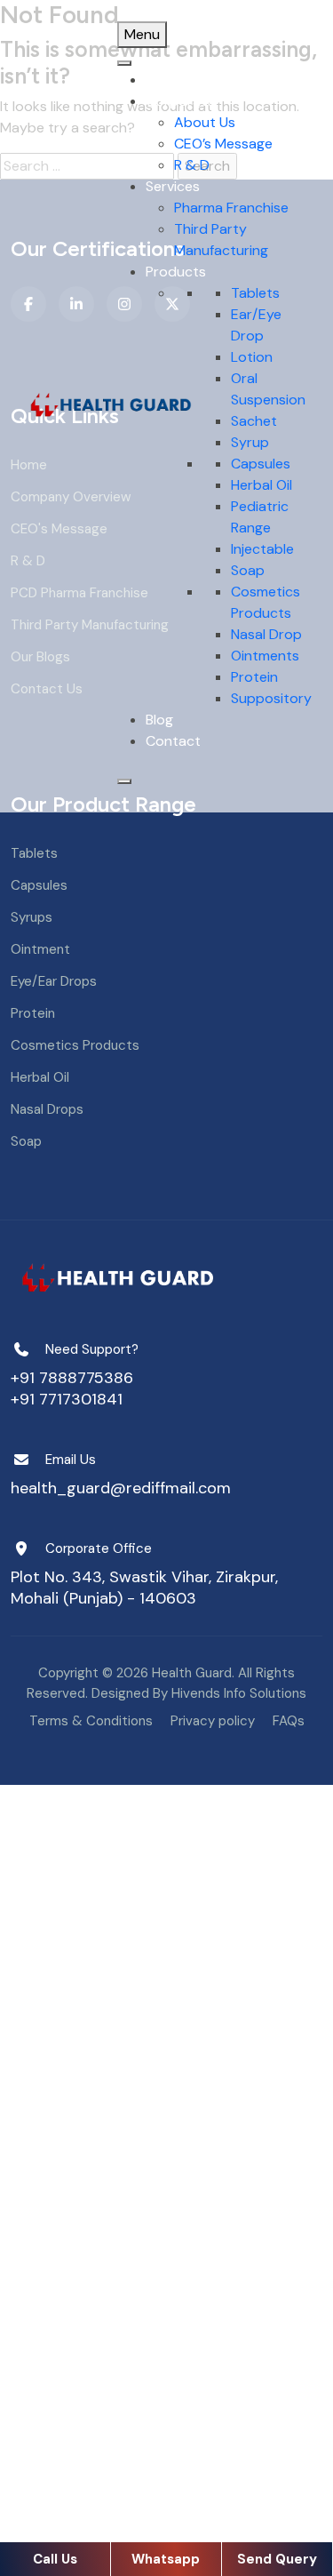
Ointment (40, 949)
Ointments (265, 656)
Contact (173, 741)
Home (164, 80)
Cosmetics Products (75, 1045)
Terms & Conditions (91, 1721)
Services (173, 186)
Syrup (250, 442)
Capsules (261, 464)
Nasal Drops (47, 1109)
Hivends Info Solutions (239, 1693)
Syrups (32, 917)
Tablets (255, 293)
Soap (248, 570)
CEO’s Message (223, 144)
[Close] (124, 781)
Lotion (252, 357)
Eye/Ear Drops (54, 981)
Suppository (271, 698)
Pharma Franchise (231, 208)
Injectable (262, 549)
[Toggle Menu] (124, 63)
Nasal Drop (266, 634)
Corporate (180, 101)
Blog (159, 720)
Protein (254, 677)
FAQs (289, 1721)
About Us (205, 122)
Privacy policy (213, 1721)
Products (176, 272)
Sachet (254, 421)
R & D (192, 165)
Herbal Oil (262, 485)
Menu (142, 34)
